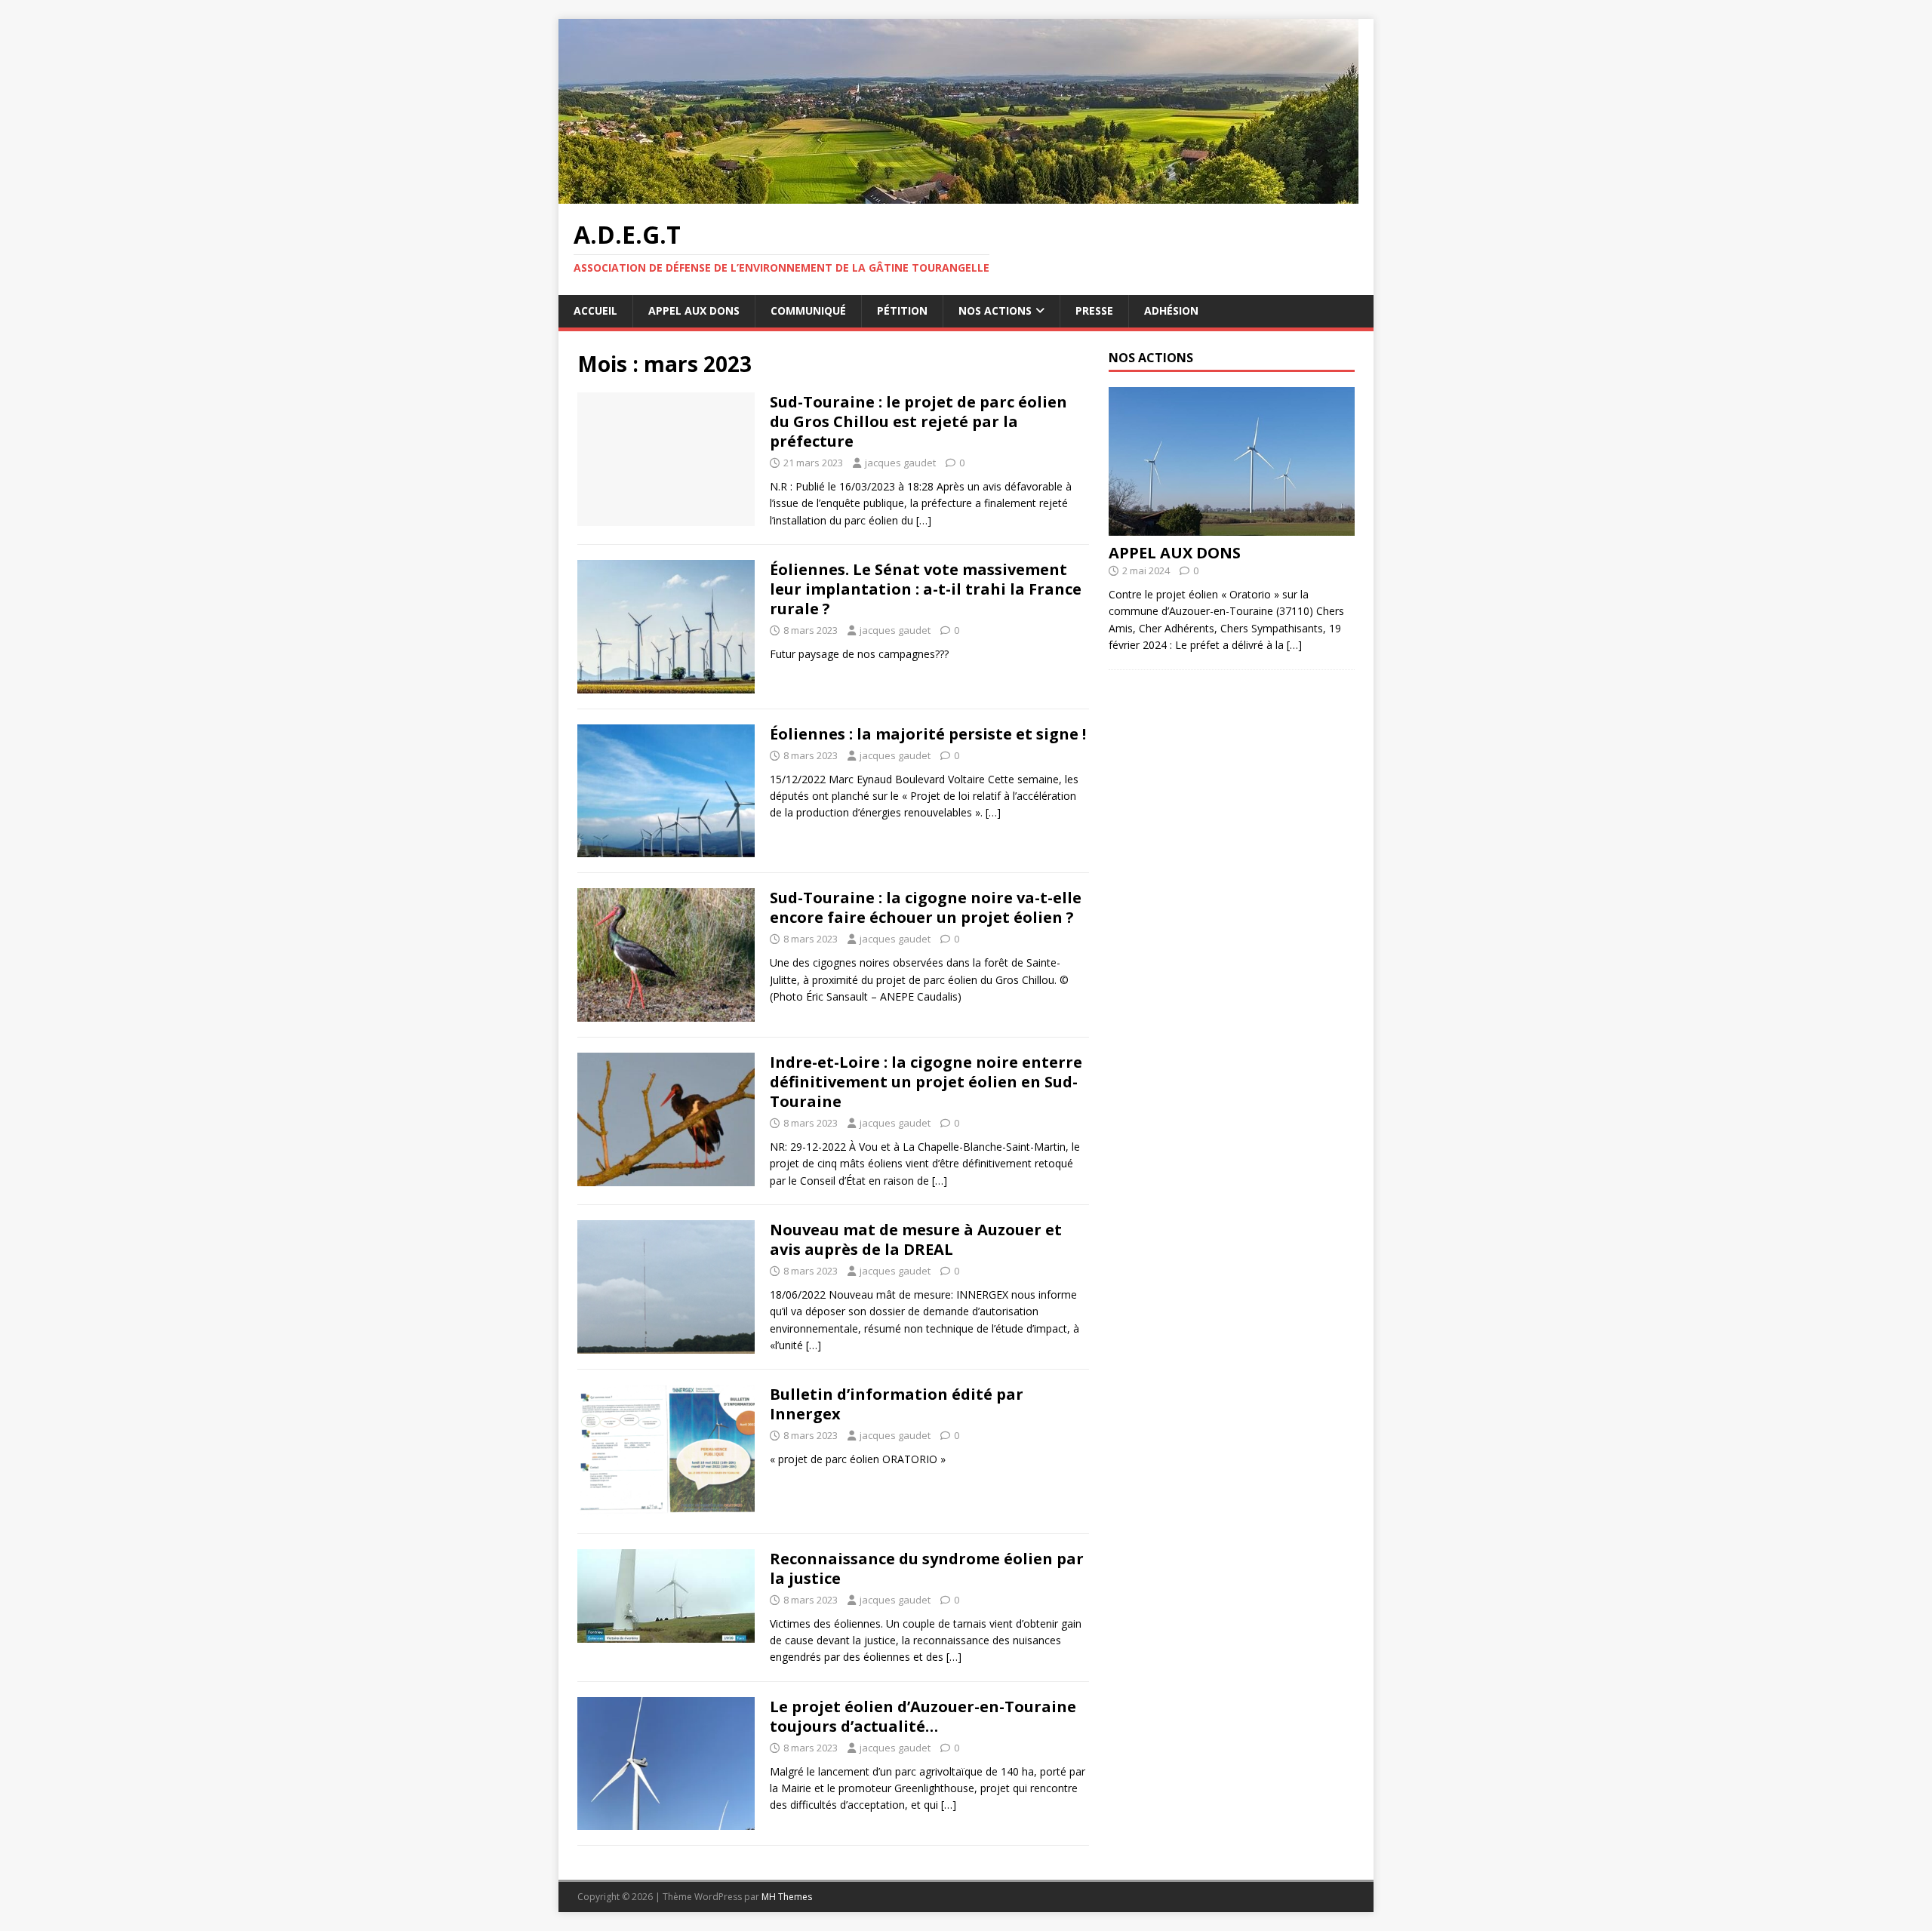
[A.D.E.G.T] (958, 195)
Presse (1094, 311)
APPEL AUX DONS (694, 311)
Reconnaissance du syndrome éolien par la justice (927, 1568)
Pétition (902, 311)
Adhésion (1171, 311)
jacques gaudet (900, 463)
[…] (924, 520)
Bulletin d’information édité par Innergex (897, 1404)
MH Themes (787, 1897)
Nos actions (995, 311)
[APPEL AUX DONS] (1232, 527)
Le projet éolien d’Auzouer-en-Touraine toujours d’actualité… (923, 1716)
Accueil (595, 311)
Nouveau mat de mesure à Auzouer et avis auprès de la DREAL (916, 1239)
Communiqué (808, 311)
